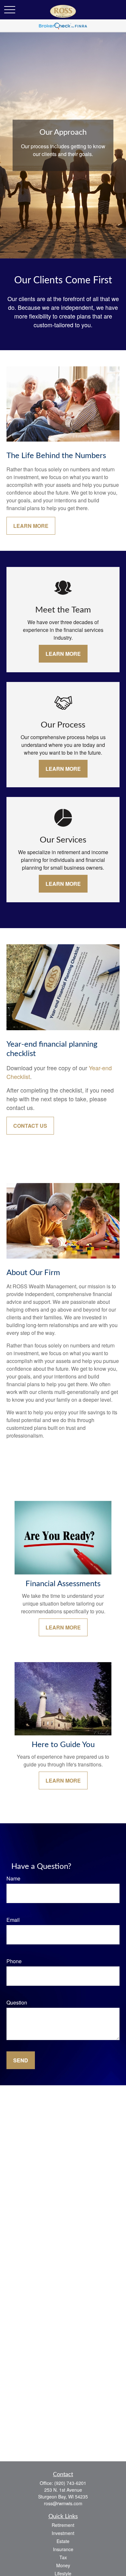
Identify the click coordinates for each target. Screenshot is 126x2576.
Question (17, 2002)
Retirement (63, 2525)
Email (13, 1920)
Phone (14, 1961)
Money (63, 2565)
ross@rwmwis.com (63, 2503)
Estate (63, 2541)
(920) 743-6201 (70, 2483)
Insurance (63, 2549)
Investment (63, 2533)
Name (13, 1878)
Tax (63, 2557)
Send (21, 2060)
